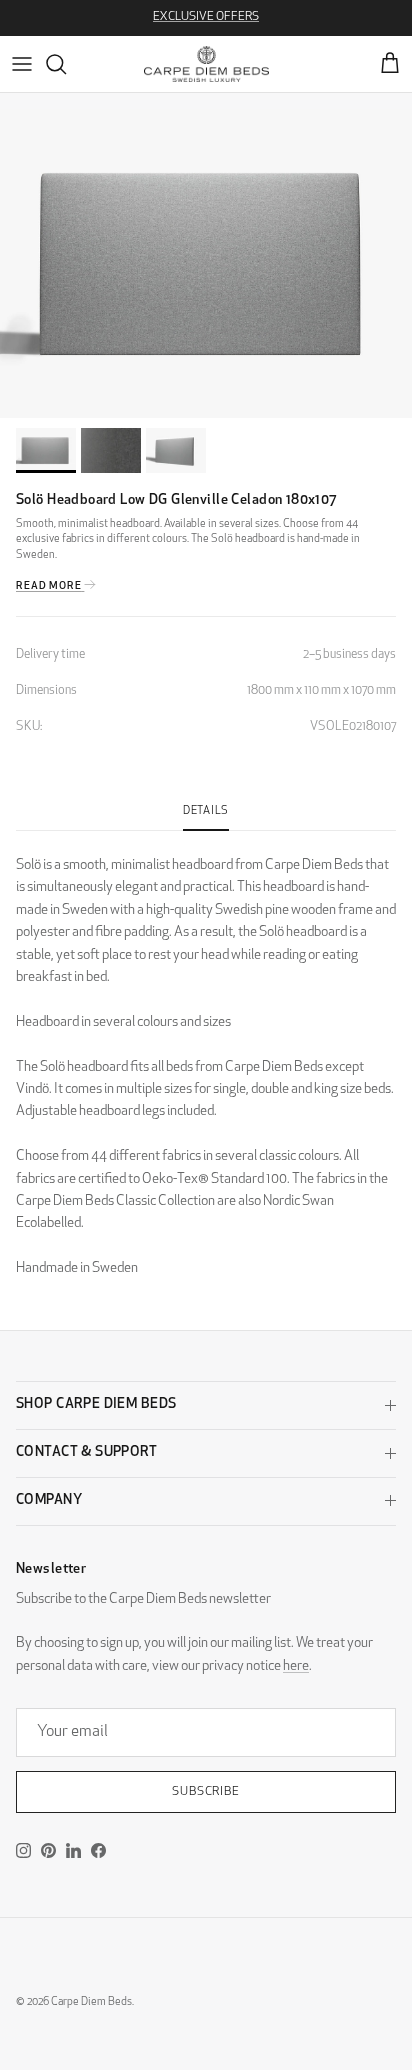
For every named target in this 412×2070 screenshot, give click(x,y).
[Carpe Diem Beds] (206, 64)
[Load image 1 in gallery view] (206, 263)
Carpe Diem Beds (91, 2002)
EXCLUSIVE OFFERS (206, 17)
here (296, 1666)
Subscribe (206, 1792)
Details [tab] (206, 811)
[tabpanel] (206, 1055)
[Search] (66, 64)
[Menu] (22, 64)
